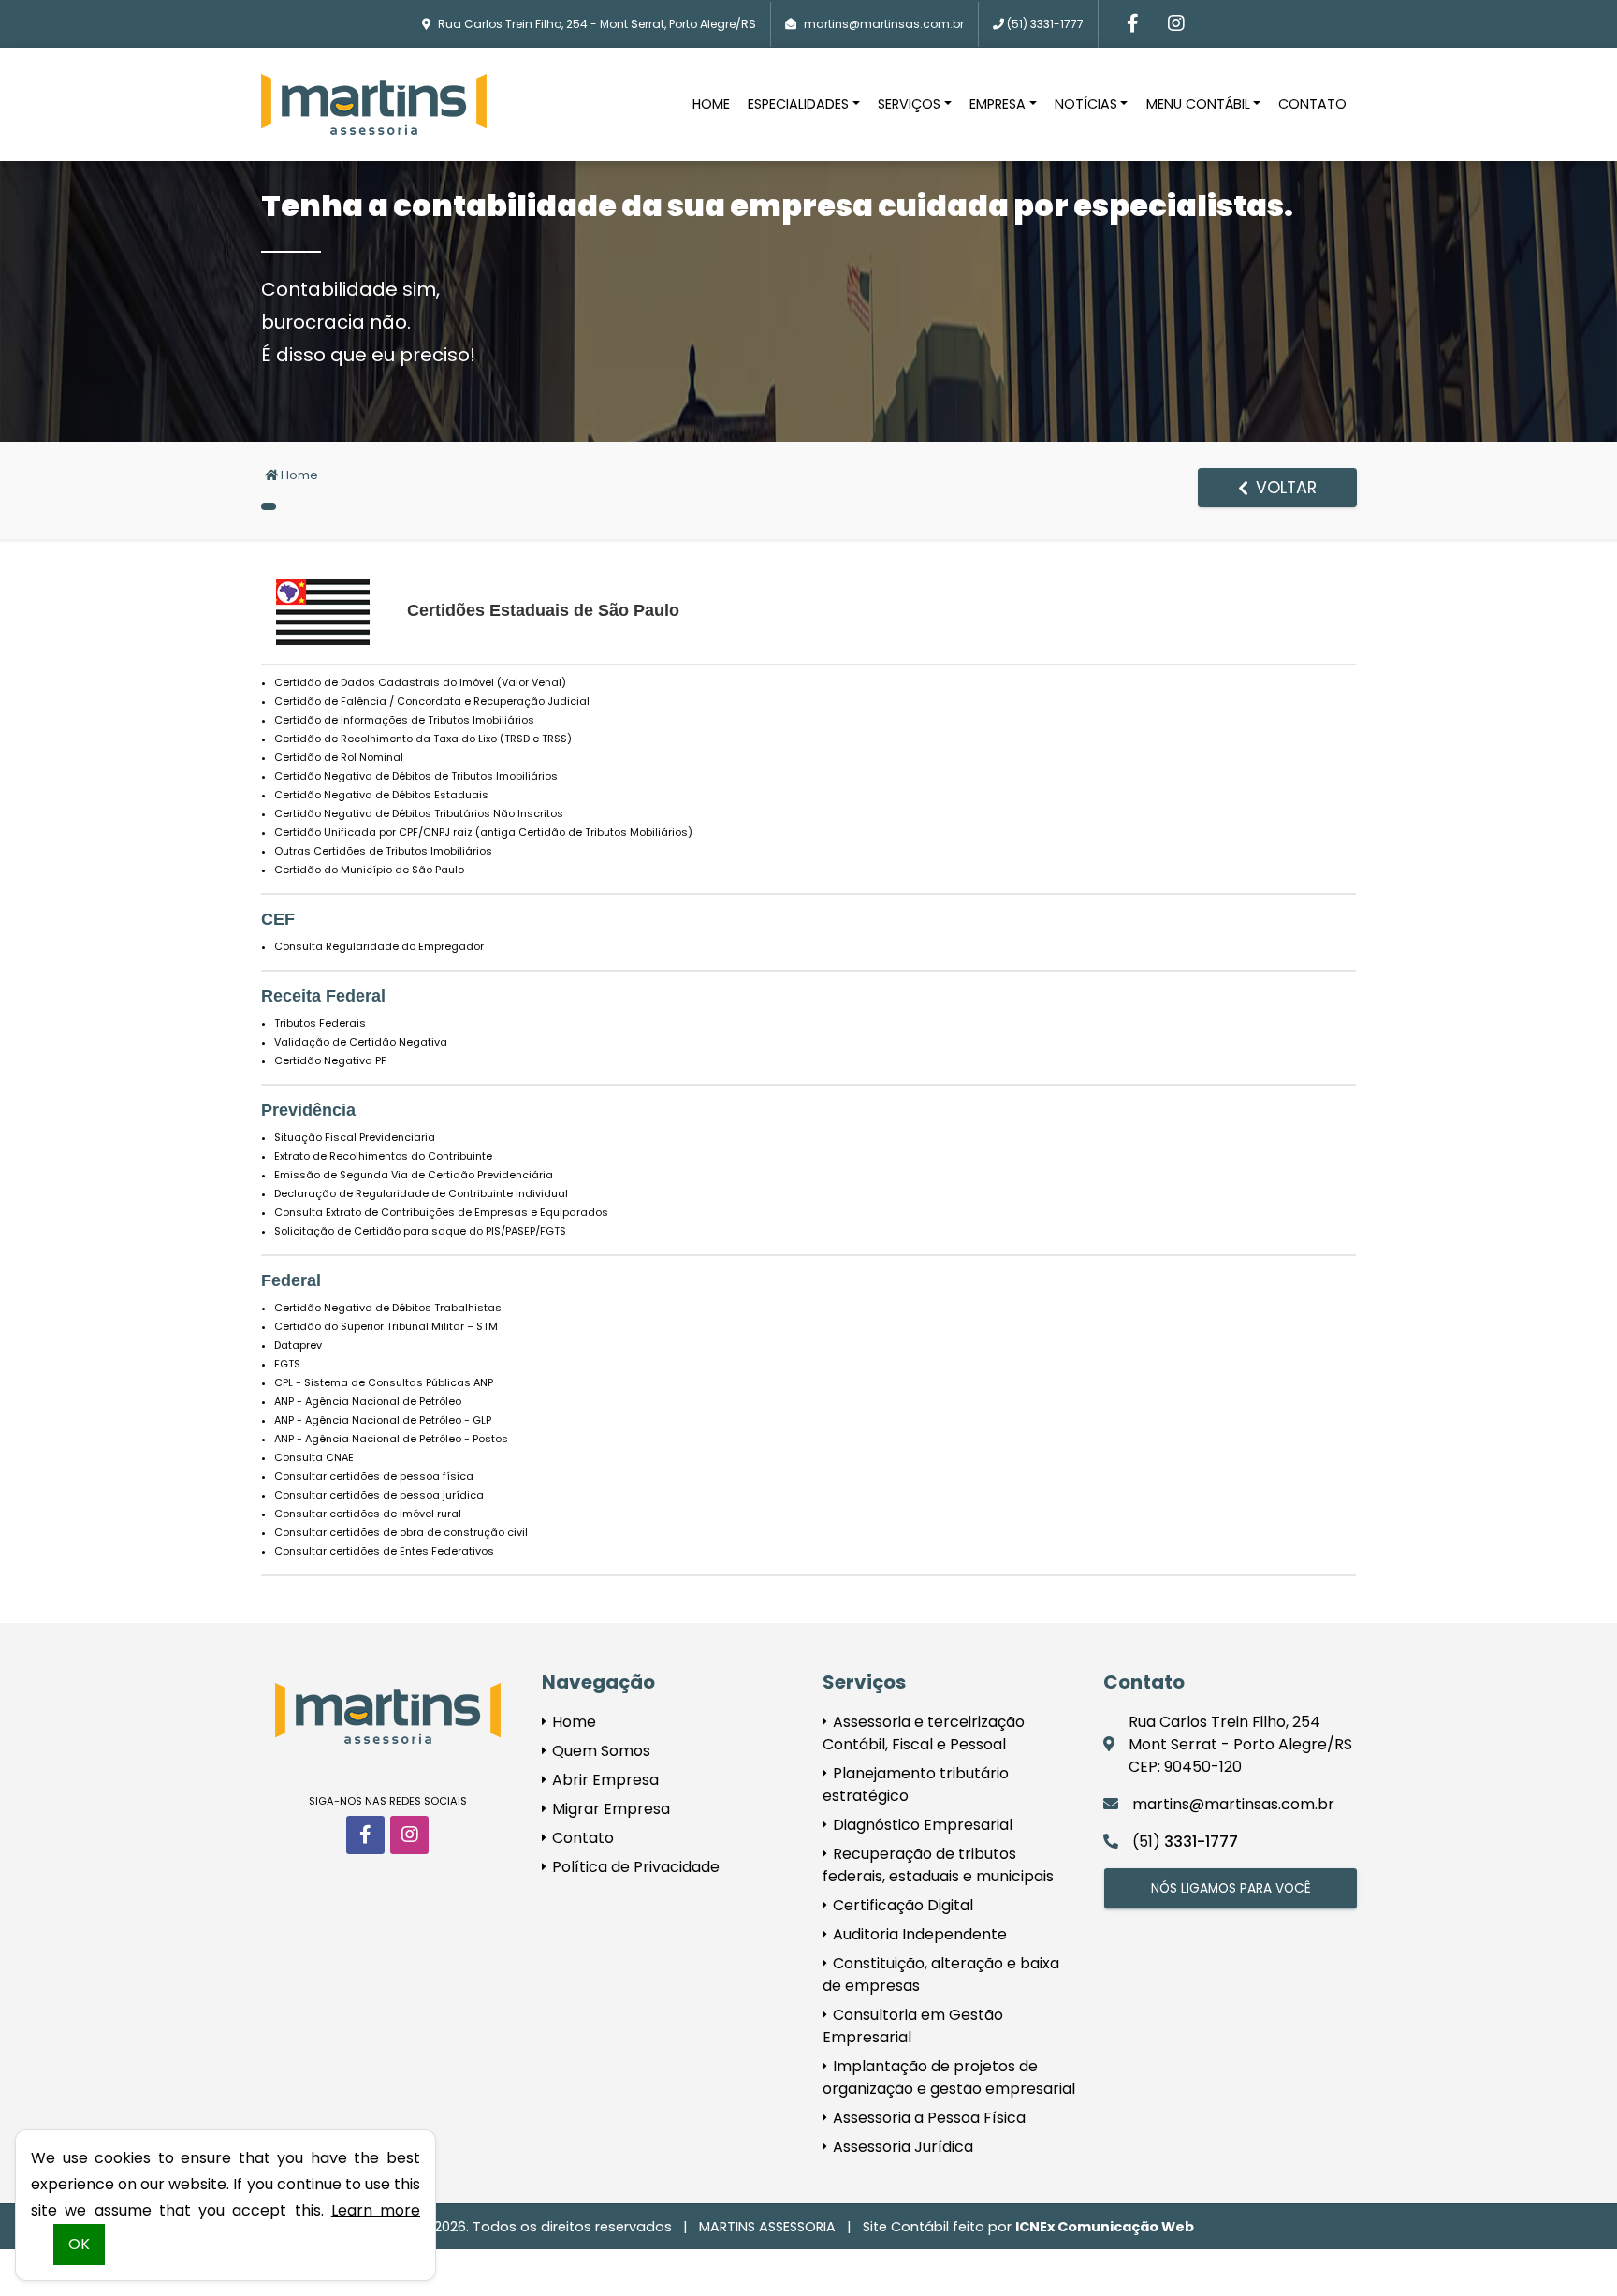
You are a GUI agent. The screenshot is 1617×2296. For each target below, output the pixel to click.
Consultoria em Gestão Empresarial (913, 2026)
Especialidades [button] (798, 104)
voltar (1284, 488)
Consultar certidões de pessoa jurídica (379, 1495)
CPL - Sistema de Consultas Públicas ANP (384, 1382)
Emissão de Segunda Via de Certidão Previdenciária (414, 1175)
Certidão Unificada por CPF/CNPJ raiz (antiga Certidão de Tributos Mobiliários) (483, 832)
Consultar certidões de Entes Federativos (384, 1551)
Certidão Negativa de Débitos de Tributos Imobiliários (416, 776)
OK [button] (79, 2244)
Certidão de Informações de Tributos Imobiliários (404, 720)
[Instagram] (1176, 24)
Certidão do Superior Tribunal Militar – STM (386, 1326)
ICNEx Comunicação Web (1105, 2227)
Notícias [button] (1086, 104)
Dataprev (298, 1345)
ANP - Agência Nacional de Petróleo (368, 1401)
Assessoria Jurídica (901, 2147)
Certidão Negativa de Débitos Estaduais (381, 795)
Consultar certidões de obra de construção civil (401, 1532)
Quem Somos (599, 1751)
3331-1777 (1045, 24)
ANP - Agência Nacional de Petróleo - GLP (383, 1420)
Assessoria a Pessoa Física (927, 2118)
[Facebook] (1133, 24)
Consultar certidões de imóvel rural (368, 1514)
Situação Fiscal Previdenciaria (355, 1137)
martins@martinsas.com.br (884, 24)
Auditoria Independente (918, 1934)
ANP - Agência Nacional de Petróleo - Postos (391, 1439)
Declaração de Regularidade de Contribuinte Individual (421, 1193)
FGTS (287, 1364)
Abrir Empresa (604, 1780)
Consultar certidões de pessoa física (374, 1476)
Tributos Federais (320, 1023)
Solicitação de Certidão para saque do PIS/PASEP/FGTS (420, 1231)
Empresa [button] (998, 104)
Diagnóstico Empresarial (921, 1825)
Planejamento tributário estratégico (916, 1784)
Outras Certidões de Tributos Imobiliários (383, 851)
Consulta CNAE (314, 1457)
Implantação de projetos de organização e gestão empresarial (949, 2077)
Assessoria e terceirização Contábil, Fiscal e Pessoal (924, 1733)
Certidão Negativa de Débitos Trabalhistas (388, 1308)
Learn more (376, 2210)
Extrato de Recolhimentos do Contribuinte (383, 1156)
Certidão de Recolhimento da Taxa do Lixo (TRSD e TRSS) (423, 739)
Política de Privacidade (634, 1867)
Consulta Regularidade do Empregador (379, 946)
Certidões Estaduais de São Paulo (543, 610)
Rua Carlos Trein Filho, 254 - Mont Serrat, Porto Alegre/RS (597, 24)
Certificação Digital (901, 1905)
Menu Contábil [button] (1198, 104)
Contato (1312, 104)
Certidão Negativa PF (330, 1060)
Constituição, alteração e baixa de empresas (941, 1974)
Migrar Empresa (609, 1809)
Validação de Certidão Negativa (361, 1042)
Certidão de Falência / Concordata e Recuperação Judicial (432, 701)
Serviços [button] (909, 104)
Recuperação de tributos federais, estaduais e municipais (938, 1865)
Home (711, 104)
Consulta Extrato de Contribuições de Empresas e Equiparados (441, 1212)
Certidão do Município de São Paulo (369, 870)
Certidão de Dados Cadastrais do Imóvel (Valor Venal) (420, 682)
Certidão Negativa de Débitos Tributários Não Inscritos (419, 813)
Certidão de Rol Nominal (339, 757)
